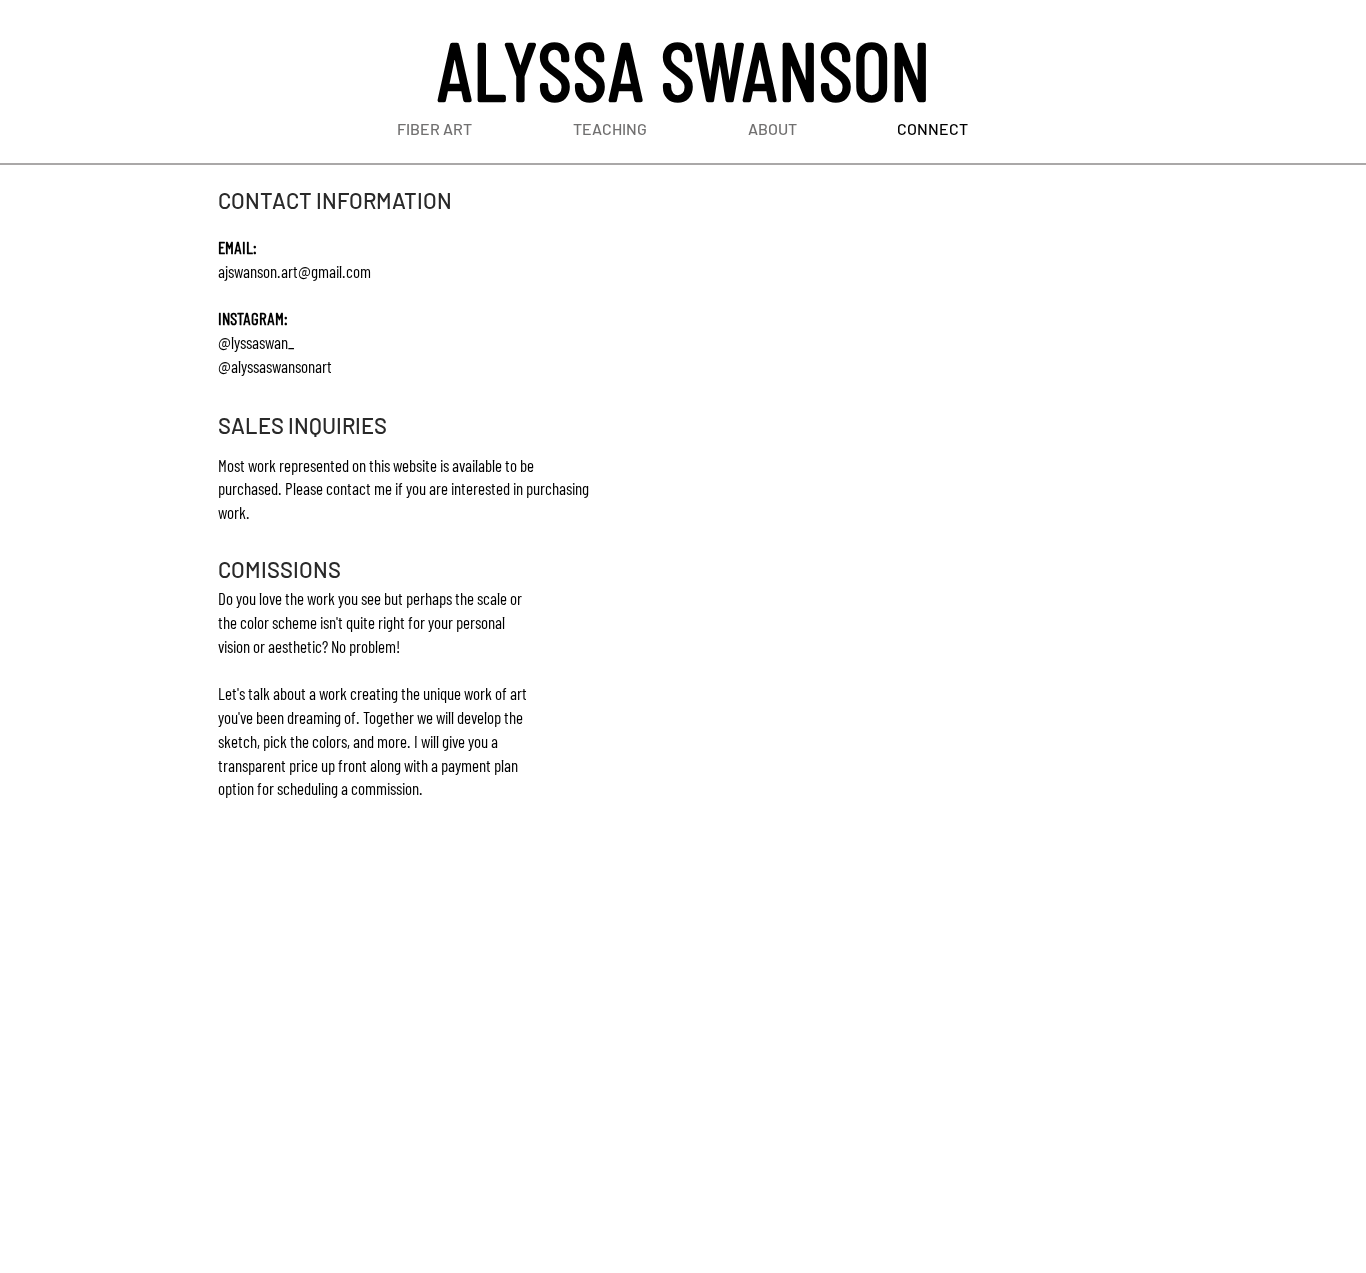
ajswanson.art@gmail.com (294, 271)
